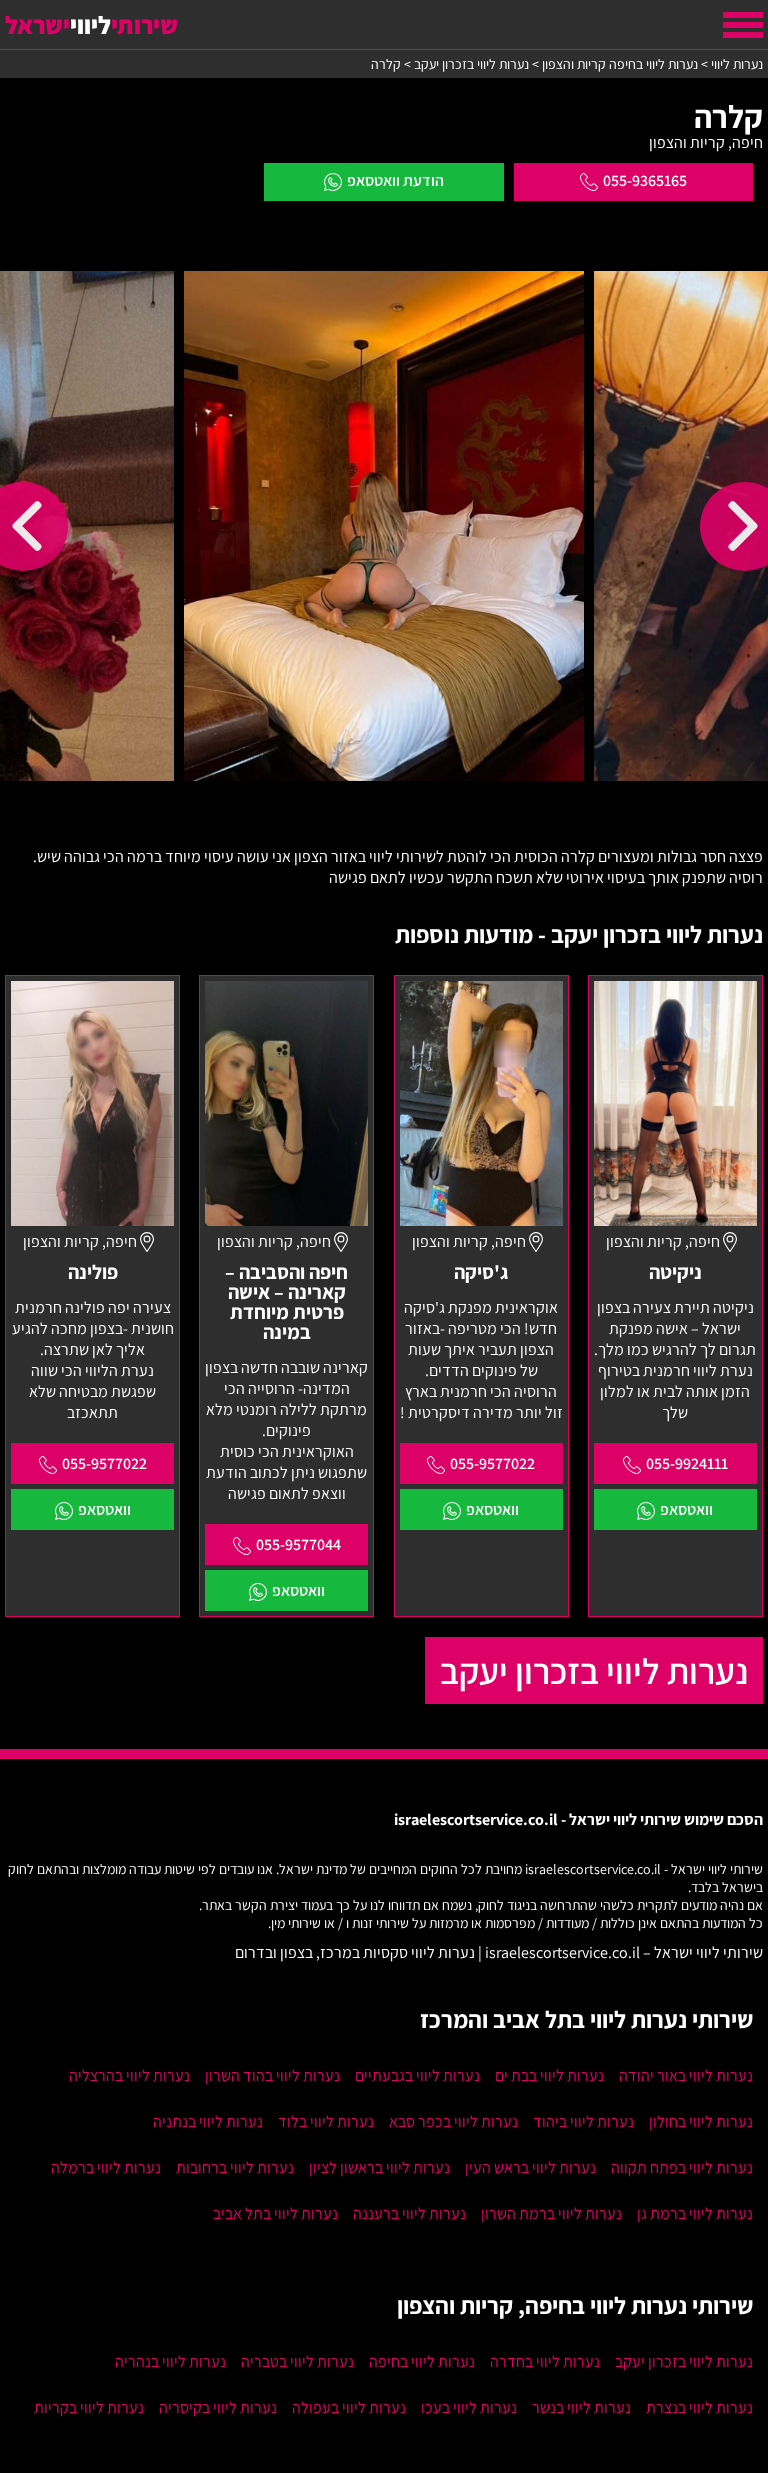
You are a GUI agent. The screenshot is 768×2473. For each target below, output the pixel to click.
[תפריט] (743, 25)
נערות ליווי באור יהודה (686, 2075)
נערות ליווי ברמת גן (695, 2213)
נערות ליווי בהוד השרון (272, 2075)
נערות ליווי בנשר (581, 2407)
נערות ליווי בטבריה (297, 2361)
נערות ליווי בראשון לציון (379, 2167)
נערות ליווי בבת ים (549, 2075)
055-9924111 (687, 1463)
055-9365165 (645, 180)
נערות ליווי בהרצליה (129, 2075)
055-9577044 (298, 1544)
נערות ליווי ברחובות (235, 2167)
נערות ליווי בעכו (469, 2407)
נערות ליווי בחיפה (422, 2361)
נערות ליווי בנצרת (699, 2407)
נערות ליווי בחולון (701, 2121)
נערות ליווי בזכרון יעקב (594, 1670)
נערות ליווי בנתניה (208, 2121)
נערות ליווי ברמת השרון (551, 2213)
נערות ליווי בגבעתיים (417, 2075)
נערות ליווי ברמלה (106, 2167)
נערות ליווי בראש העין (530, 2167)
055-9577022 (492, 1463)
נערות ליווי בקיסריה (218, 2407)
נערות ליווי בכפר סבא (453, 2121)
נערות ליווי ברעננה (409, 2213)
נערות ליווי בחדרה (545, 2361)
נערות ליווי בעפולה (349, 2407)
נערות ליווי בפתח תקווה (682, 2167)
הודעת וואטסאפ (395, 180)
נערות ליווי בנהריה (170, 2361)
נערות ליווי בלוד (326, 2121)
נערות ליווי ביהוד (583, 2121)
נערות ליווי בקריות (89, 2407)
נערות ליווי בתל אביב (275, 2213)
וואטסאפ (686, 1509)
